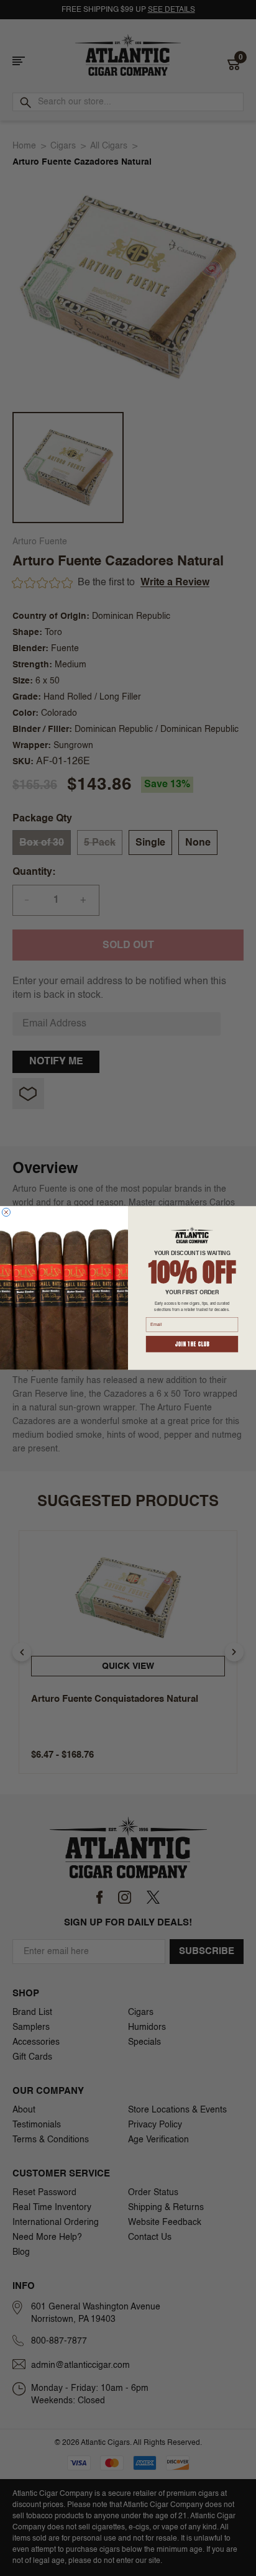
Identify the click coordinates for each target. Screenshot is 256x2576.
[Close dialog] (6, 1212)
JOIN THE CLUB (192, 1344)
